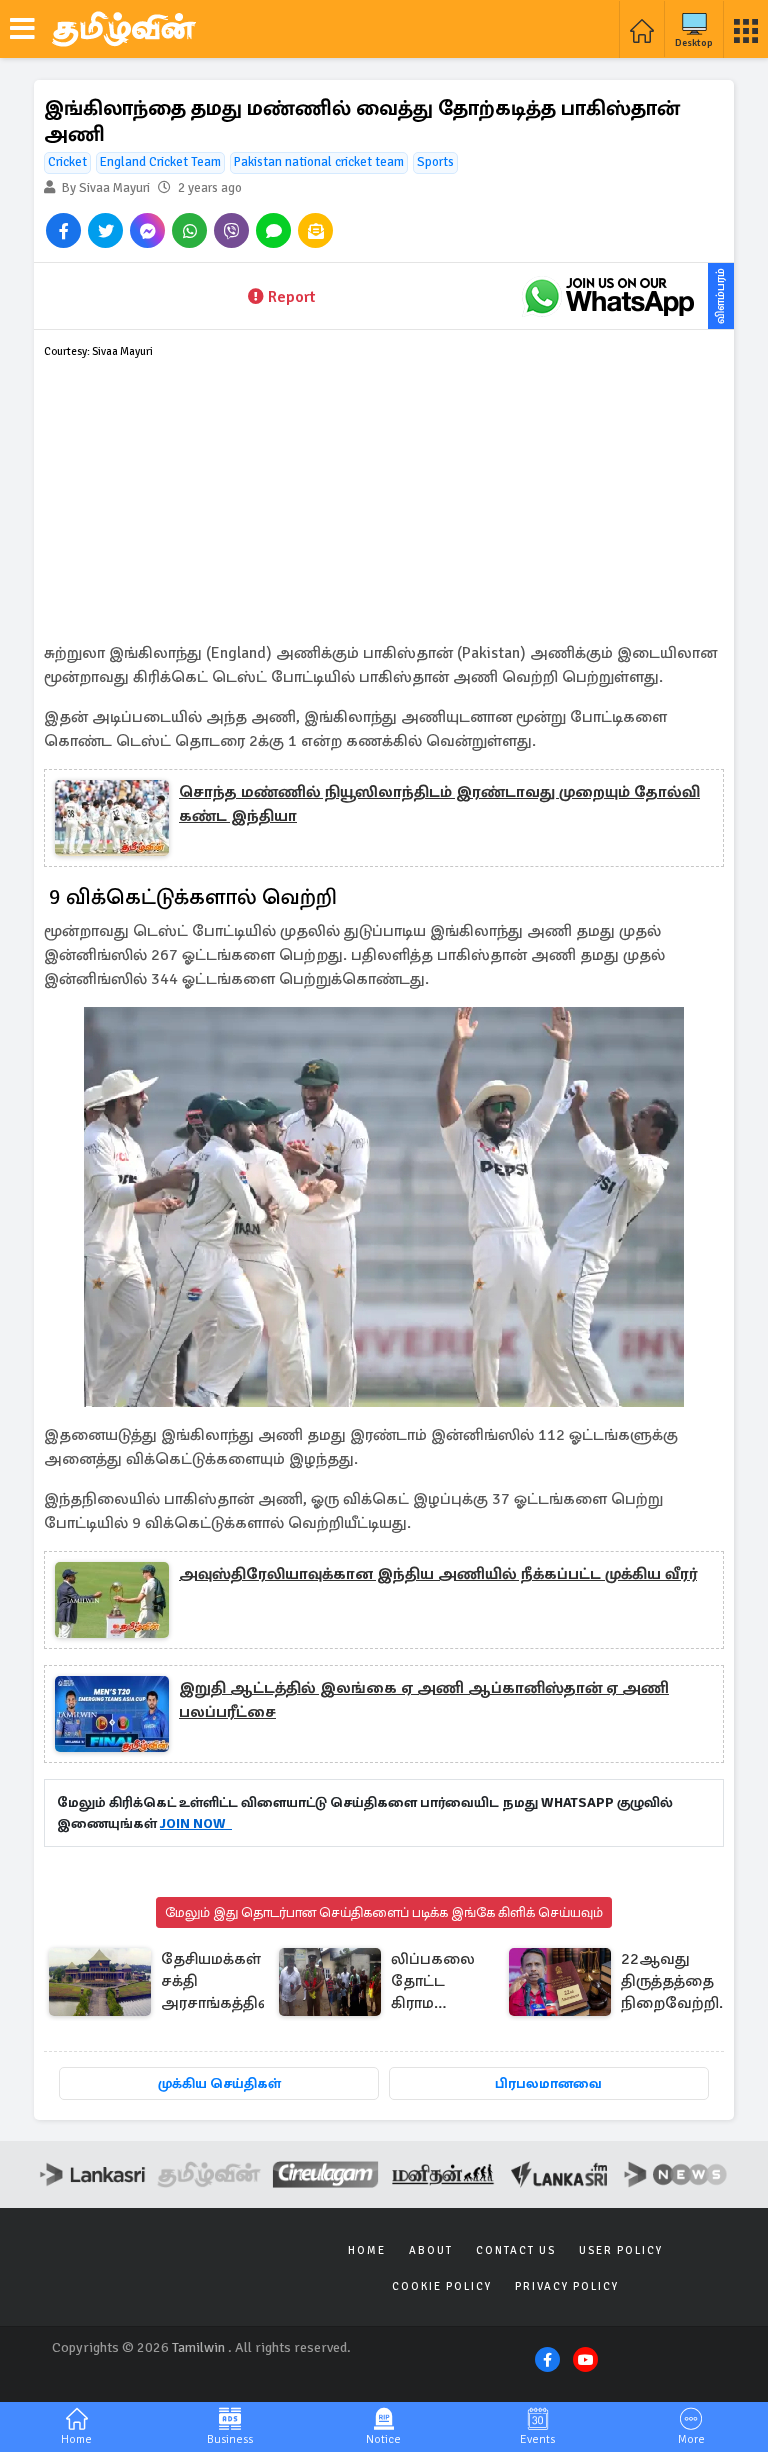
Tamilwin (198, 2347)
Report (291, 297)
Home (367, 2250)
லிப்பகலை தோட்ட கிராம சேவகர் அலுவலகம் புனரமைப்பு (436, 1982)
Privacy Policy (567, 2286)
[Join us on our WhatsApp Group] (609, 296)
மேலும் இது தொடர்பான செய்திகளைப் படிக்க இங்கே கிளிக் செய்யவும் (384, 1912)
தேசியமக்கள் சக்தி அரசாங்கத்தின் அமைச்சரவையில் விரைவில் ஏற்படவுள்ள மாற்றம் (230, 1982)
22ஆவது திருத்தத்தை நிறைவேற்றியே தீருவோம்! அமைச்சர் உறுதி (682, 1982)
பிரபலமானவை (548, 2083)
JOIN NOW (196, 1823)
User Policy (621, 2250)
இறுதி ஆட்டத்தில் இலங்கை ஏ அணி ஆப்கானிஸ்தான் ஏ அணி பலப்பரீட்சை (424, 1700)
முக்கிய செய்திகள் (219, 2083)
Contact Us (516, 2250)
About (431, 2250)
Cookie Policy (442, 2286)
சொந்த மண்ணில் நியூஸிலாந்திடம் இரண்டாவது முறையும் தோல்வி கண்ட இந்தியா (439, 804)
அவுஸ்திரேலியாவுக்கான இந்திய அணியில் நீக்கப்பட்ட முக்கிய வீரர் (438, 1574)
